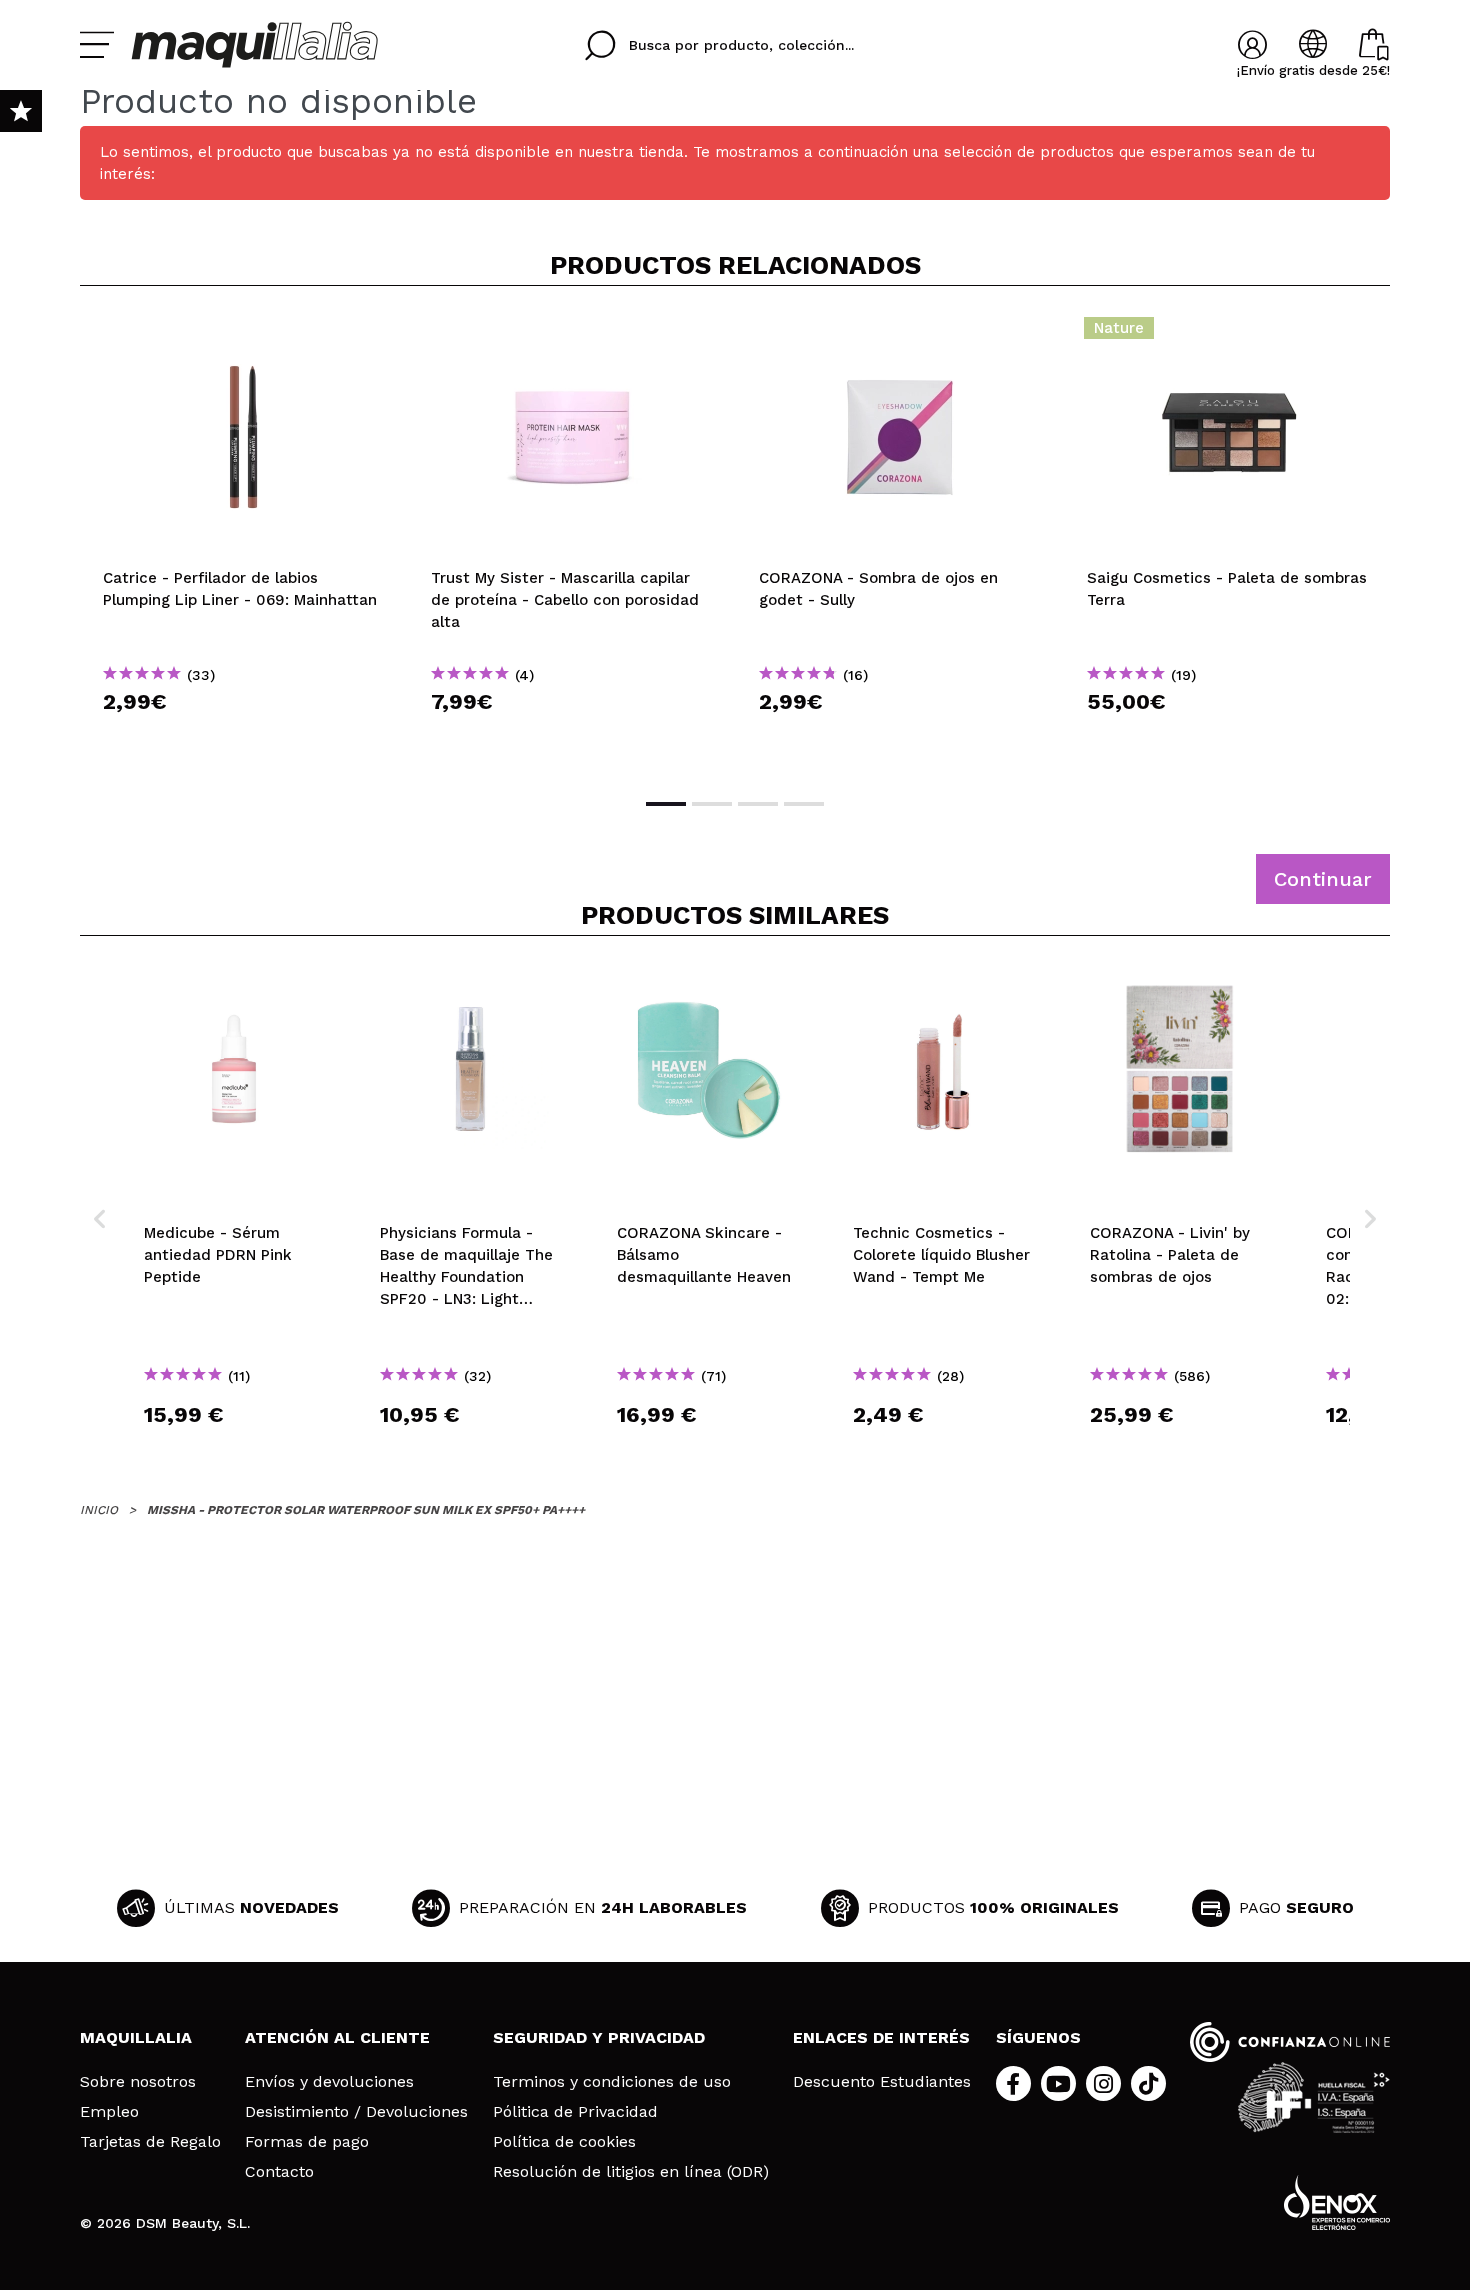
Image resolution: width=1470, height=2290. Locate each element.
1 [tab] (666, 804)
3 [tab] (758, 804)
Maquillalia (136, 2037)
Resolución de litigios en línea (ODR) (631, 2172)
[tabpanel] (244, 540)
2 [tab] (712, 804)
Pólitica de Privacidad (575, 2112)
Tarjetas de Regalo (150, 2142)
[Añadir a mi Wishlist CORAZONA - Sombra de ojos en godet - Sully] (900, 334)
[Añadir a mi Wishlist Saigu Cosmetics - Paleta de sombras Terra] (1228, 334)
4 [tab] (804, 804)
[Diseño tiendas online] (1337, 2202)
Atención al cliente (337, 2037)
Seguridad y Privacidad (599, 2037)
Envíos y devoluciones (329, 2082)
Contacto (279, 2172)
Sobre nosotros (138, 2082)
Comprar (244, 737)
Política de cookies (564, 2142)
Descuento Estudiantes (882, 2082)
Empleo (109, 2112)
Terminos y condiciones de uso (612, 2082)
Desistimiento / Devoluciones (356, 2112)
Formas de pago (307, 2142)
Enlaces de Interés (881, 2037)
